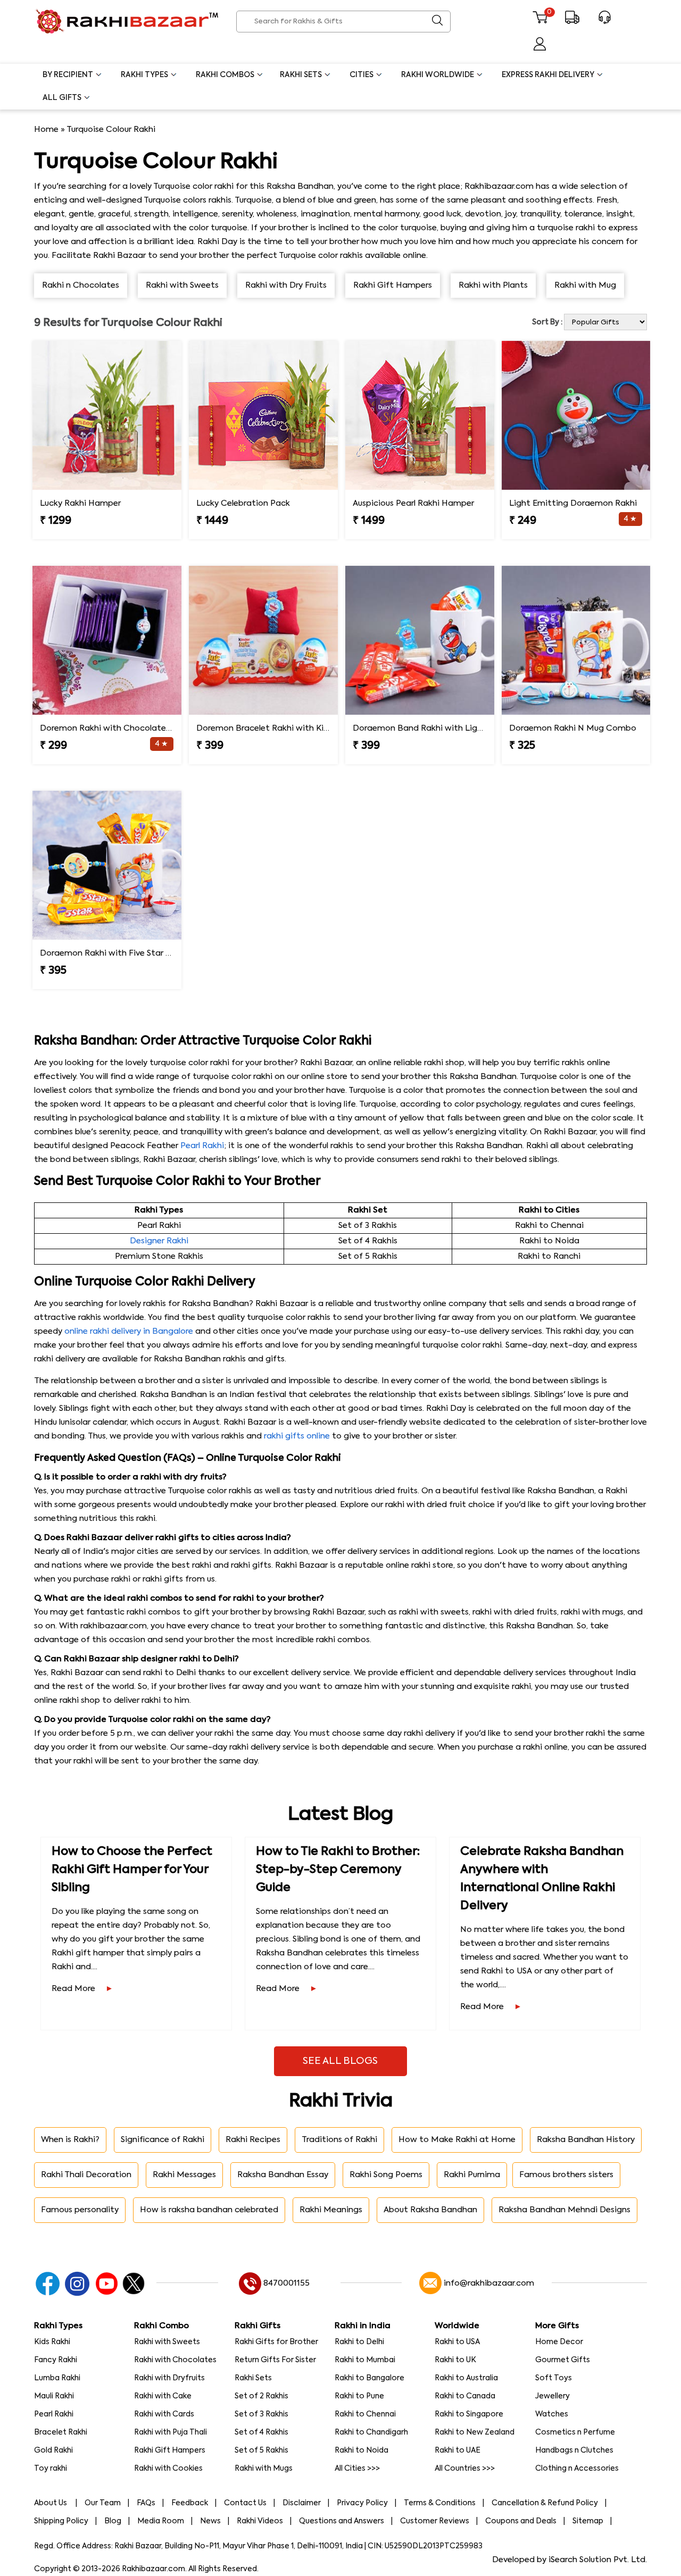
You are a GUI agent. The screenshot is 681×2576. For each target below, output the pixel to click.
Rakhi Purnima (472, 2175)
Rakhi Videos (260, 2521)
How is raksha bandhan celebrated (209, 2210)
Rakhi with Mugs (264, 2469)
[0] (540, 22)
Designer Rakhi (159, 1241)
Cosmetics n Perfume (575, 2432)
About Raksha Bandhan (430, 2210)
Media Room (161, 2521)
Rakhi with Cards (164, 2414)
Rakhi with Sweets (167, 2342)
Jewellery (553, 2396)
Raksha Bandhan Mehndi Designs (564, 2210)
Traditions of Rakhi (339, 2140)
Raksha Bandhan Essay (283, 2175)
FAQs (146, 2503)
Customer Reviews (435, 2521)
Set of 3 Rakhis (261, 2414)
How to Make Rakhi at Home (457, 2140)
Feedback (190, 2503)
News (210, 2521)
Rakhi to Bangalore (369, 2378)
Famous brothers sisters (566, 2175)
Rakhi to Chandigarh (371, 2432)
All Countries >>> (465, 2469)
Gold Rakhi (53, 2450)
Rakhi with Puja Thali (171, 2432)
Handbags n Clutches (574, 2450)
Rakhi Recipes (253, 2140)
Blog (113, 2521)
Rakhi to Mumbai (365, 2360)
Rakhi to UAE (458, 2450)
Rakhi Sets (301, 75)
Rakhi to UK (455, 2360)
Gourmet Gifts (563, 2360)
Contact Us (245, 2503)
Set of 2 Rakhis (261, 2396)
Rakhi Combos (225, 75)
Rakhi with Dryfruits (169, 2378)
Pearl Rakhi (202, 1146)
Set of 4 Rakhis (261, 2432)
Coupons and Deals (521, 2521)
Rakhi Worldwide (438, 75)
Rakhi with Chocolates (175, 2360)
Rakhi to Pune (359, 2396)
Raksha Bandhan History (586, 2140)
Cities (362, 75)
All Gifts (62, 98)
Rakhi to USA (457, 2342)
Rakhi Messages (184, 2175)
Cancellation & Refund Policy (545, 2503)
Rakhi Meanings (331, 2210)
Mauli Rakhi (54, 2396)
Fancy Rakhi (56, 2360)
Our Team (103, 2503)
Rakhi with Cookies (168, 2469)
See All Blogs (340, 2061)
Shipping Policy (61, 2521)
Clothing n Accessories (577, 2469)
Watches (552, 2414)
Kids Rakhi (52, 2342)
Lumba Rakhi (57, 2378)
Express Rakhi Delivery (548, 75)
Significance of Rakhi (163, 2140)
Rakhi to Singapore (469, 2414)
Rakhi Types (144, 75)
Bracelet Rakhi (61, 2432)
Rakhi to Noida (362, 2450)
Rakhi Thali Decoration (86, 2175)
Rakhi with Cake (163, 2396)
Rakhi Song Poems (386, 2175)
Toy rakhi (51, 2469)
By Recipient (68, 75)
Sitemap (588, 2521)
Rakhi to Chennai (365, 2414)
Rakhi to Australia (466, 2378)
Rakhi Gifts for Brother (276, 2342)
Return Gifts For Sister (275, 2360)
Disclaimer (302, 2503)
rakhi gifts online (297, 1436)
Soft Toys (554, 2378)
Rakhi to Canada (465, 2396)
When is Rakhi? (70, 2140)
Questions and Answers (342, 2521)
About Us (51, 2503)
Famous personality (80, 2210)
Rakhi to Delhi (359, 2342)
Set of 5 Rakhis (261, 2450)
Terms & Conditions (440, 2503)
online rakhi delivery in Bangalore (129, 1331)
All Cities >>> (357, 2469)
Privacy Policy (362, 2503)
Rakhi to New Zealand (475, 2432)
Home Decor (559, 2342)
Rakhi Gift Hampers (170, 2450)
